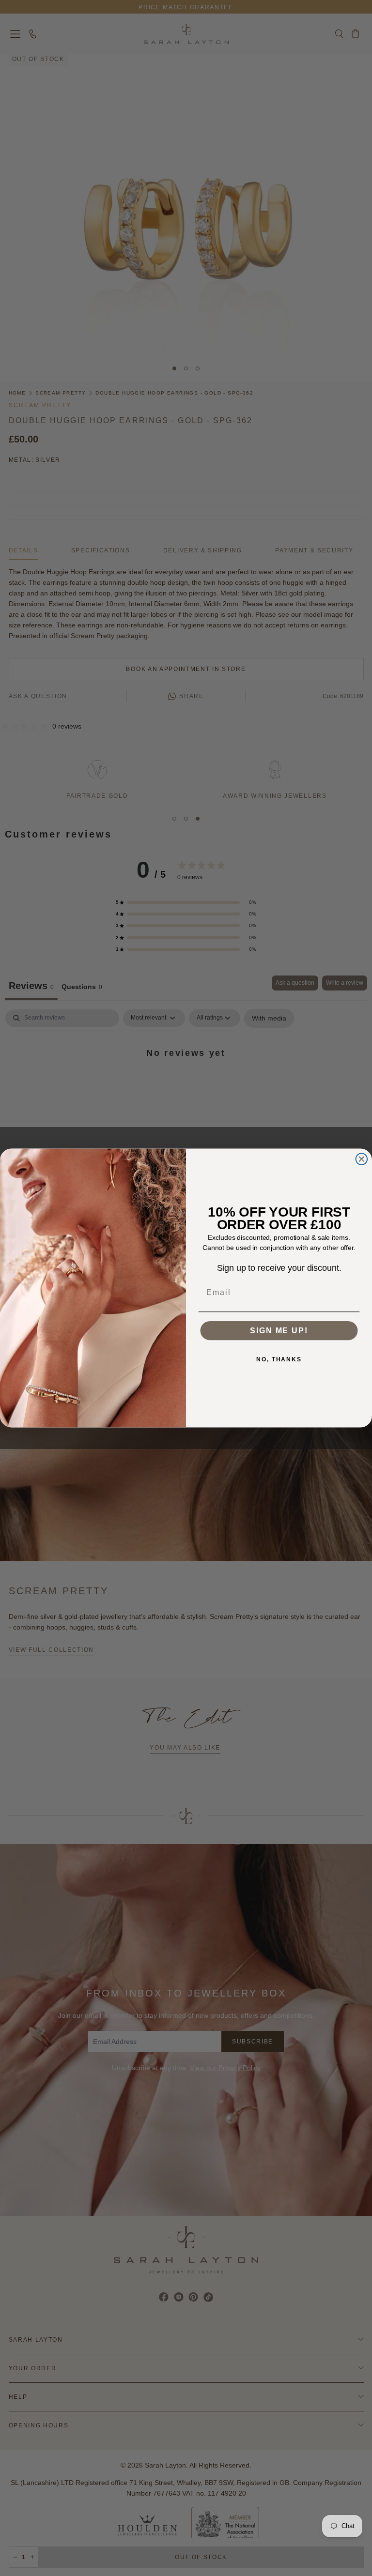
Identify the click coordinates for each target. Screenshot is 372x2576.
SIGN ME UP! (279, 1331)
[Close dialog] (362, 1159)
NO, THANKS (279, 1359)
